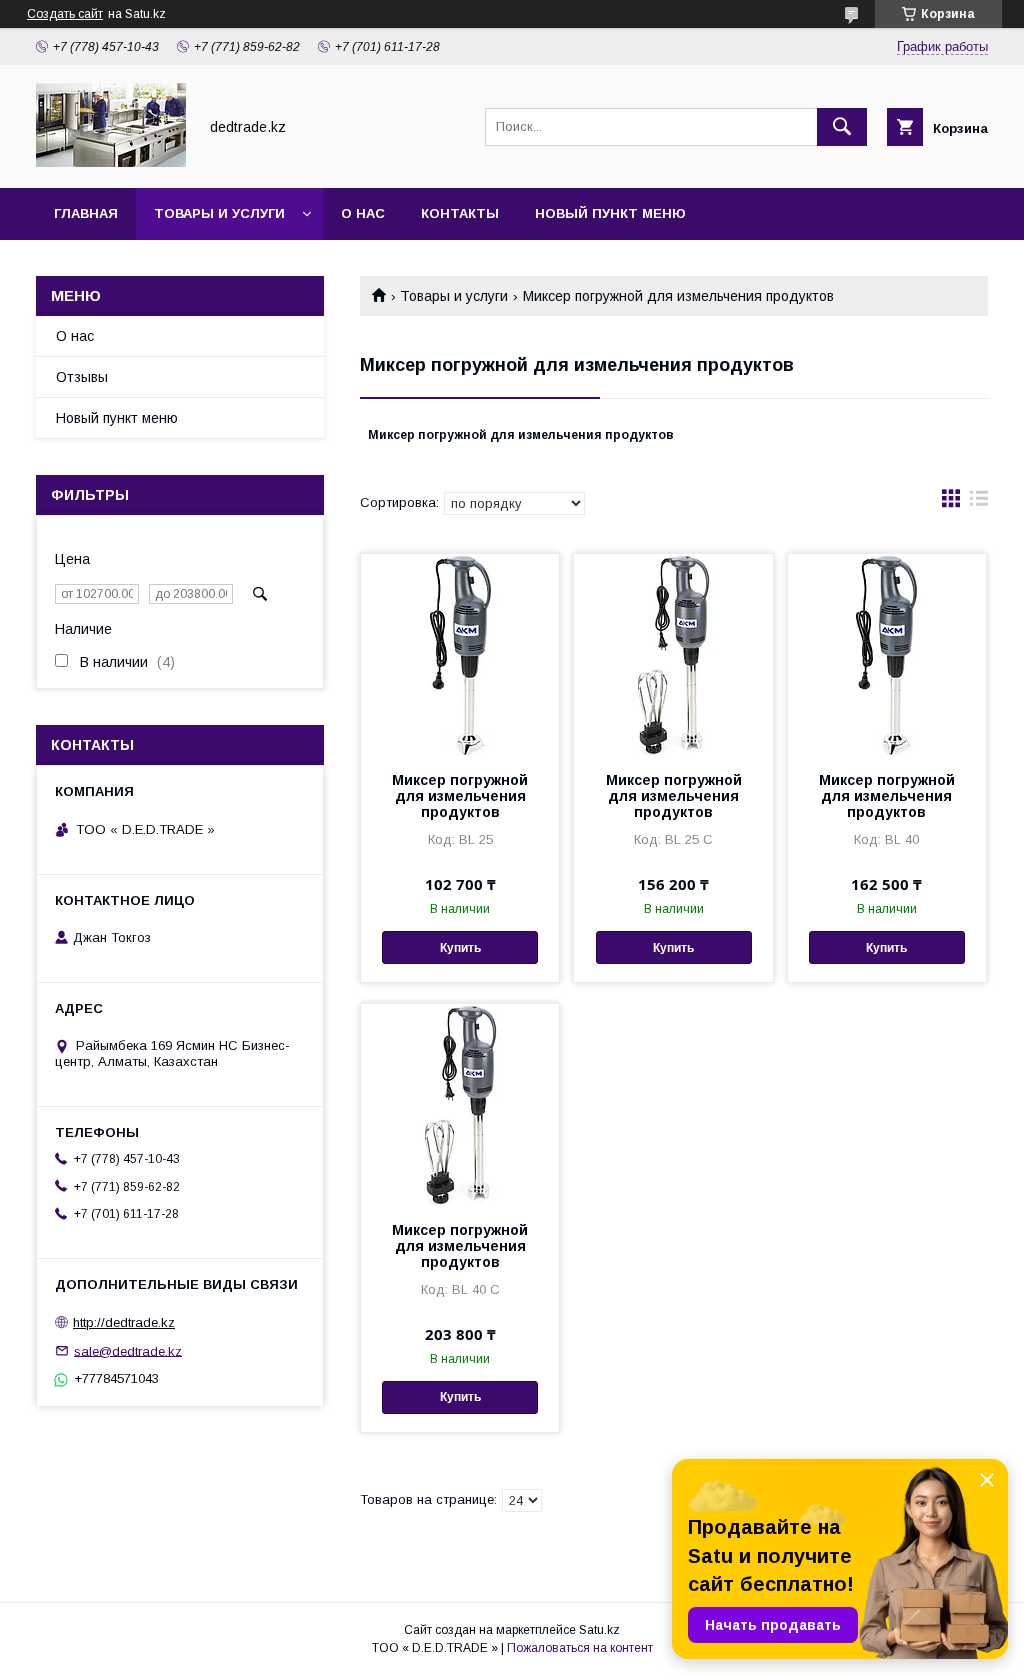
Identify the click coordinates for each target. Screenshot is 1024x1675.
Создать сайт (65, 14)
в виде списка (979, 503)
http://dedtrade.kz (124, 1322)
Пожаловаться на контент (580, 1648)
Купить (460, 948)
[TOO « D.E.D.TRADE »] (111, 162)
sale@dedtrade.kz (128, 1350)
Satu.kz (599, 1630)
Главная (86, 213)
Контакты (460, 213)
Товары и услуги (219, 213)
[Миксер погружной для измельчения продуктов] (460, 654)
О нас (363, 213)
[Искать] (842, 127)
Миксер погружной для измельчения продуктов (460, 796)
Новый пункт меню (610, 213)
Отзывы (82, 377)
